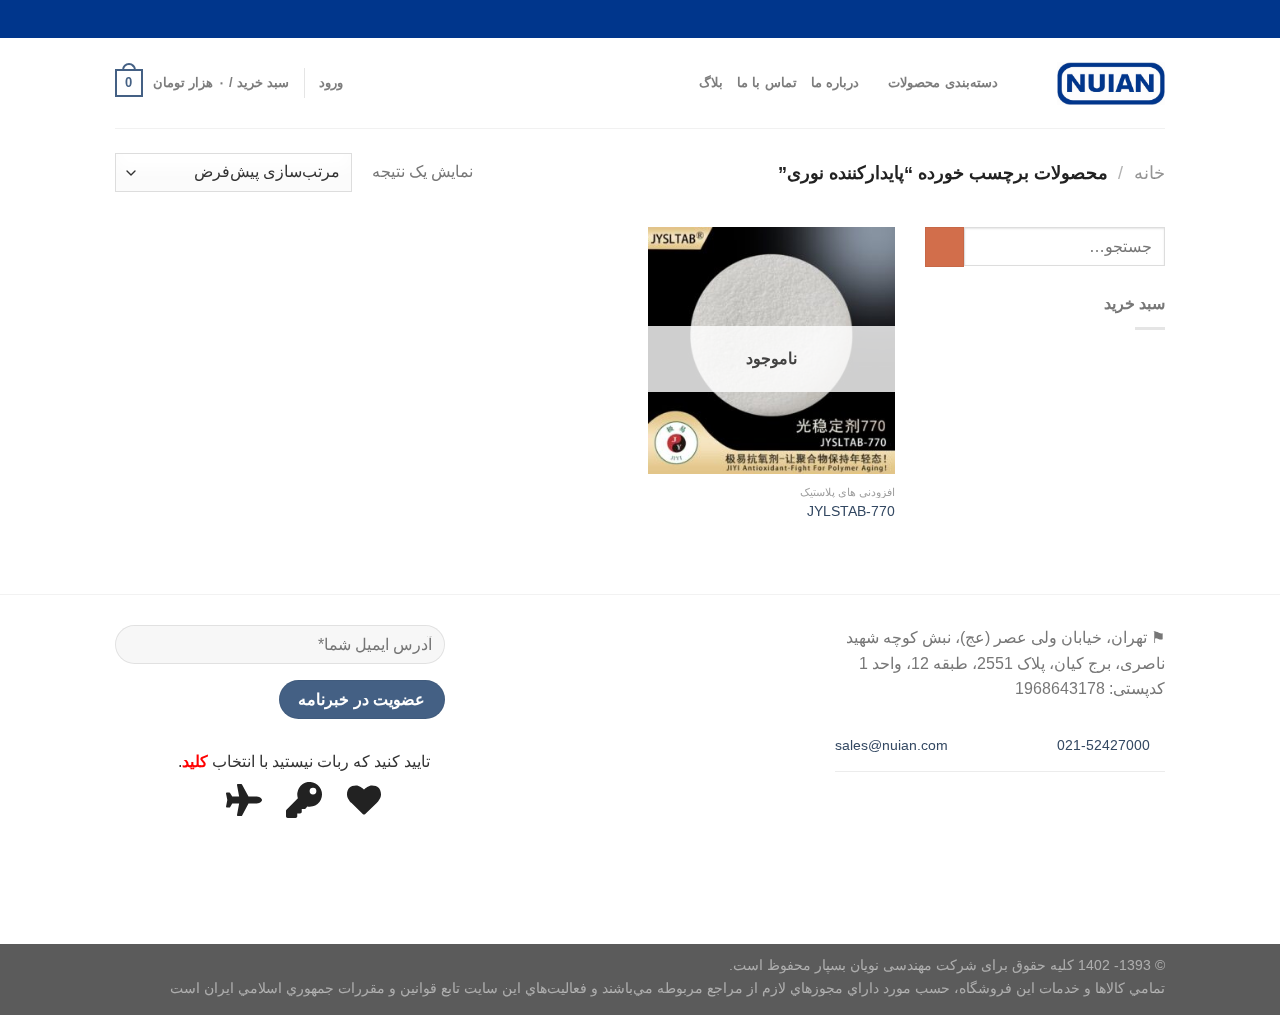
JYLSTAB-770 (851, 511)
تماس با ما (767, 82)
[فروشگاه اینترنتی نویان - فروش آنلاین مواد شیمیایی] (1111, 84)
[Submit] (944, 246)
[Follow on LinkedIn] (134, 18)
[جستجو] (1019, 83)
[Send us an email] (211, 18)
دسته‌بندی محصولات (942, 82)
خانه (1149, 172)
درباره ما (835, 82)
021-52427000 (1105, 745)
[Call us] (173, 18)
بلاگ (711, 82)
